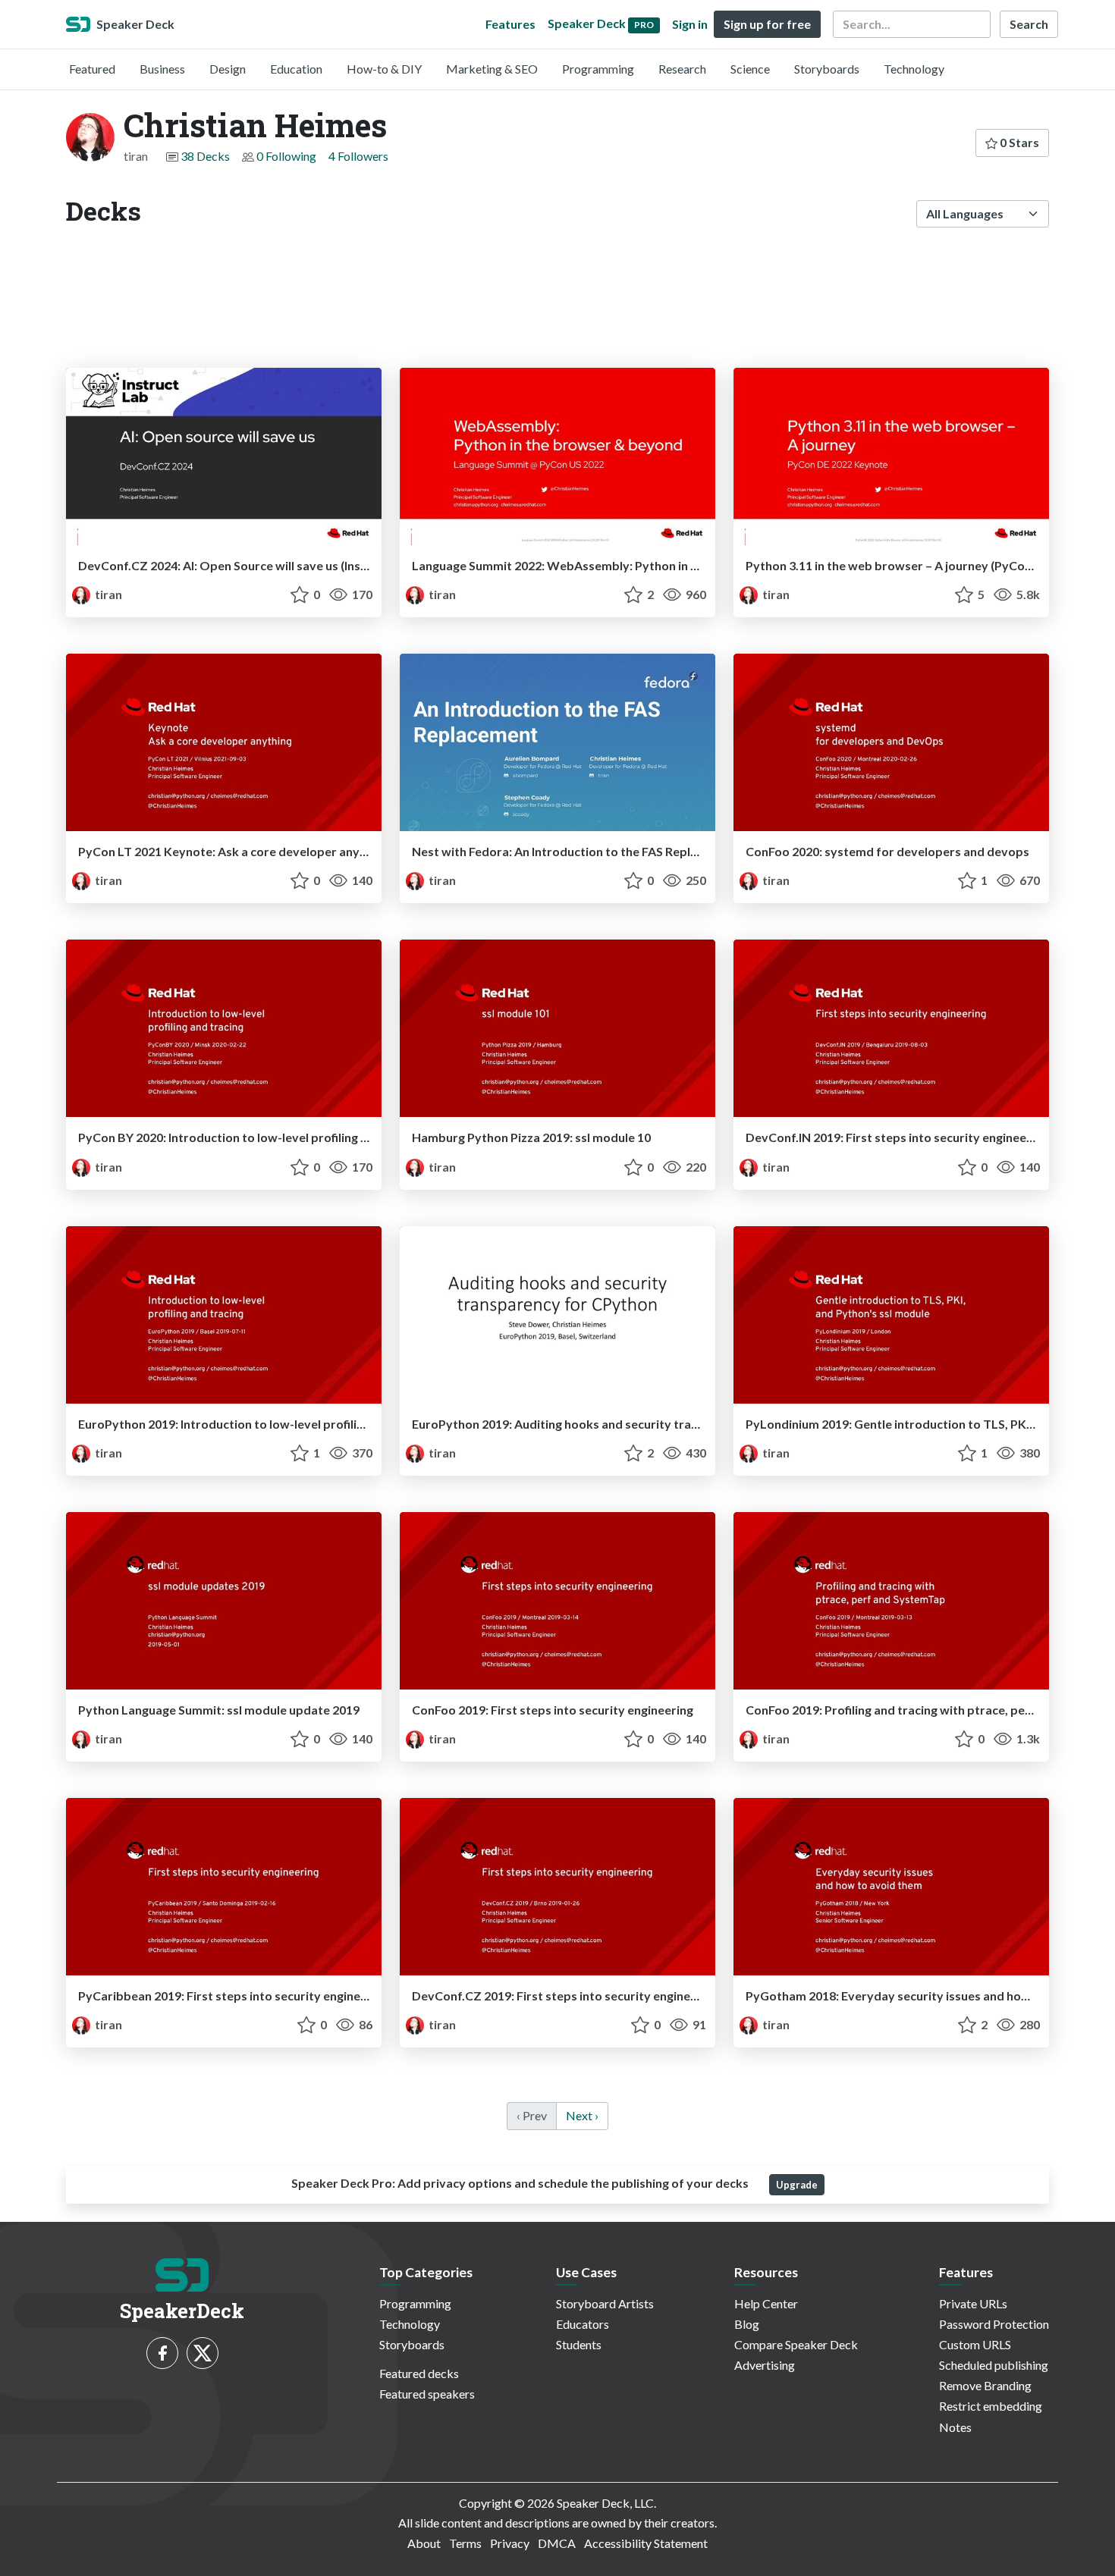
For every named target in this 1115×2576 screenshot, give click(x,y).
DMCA (557, 2543)
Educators (583, 2324)
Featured (92, 69)
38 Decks (205, 156)
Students (579, 2344)
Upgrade (797, 2185)
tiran (107, 594)
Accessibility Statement (646, 2543)
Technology (914, 69)
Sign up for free (767, 24)
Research (682, 69)
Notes (955, 2427)
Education (296, 69)
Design (228, 69)
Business (162, 69)
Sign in (690, 24)
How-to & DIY (384, 69)
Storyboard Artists (605, 2303)
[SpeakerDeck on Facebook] (162, 2353)
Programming (598, 69)
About (424, 2543)
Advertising (765, 2365)
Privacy (510, 2543)
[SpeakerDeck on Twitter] (203, 2353)
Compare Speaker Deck (796, 2344)
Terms (465, 2543)
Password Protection (994, 2324)
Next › (582, 2115)
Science (750, 69)
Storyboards (827, 69)
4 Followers (358, 156)
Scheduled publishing (994, 2365)
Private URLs (973, 2303)
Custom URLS (975, 2344)
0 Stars (1018, 142)
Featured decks (419, 2373)
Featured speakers (427, 2394)
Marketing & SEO (492, 69)
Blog (747, 2324)
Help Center (766, 2303)
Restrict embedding (991, 2406)
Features (510, 24)
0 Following (286, 156)
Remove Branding (985, 2385)
